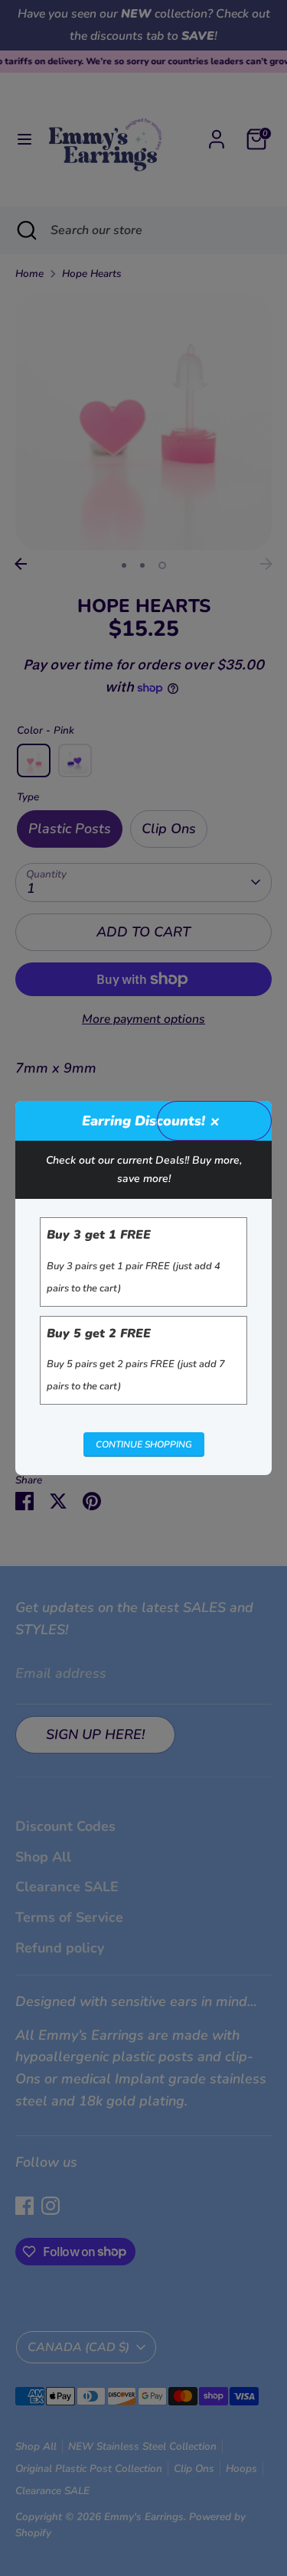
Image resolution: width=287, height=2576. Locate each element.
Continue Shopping (144, 1444)
